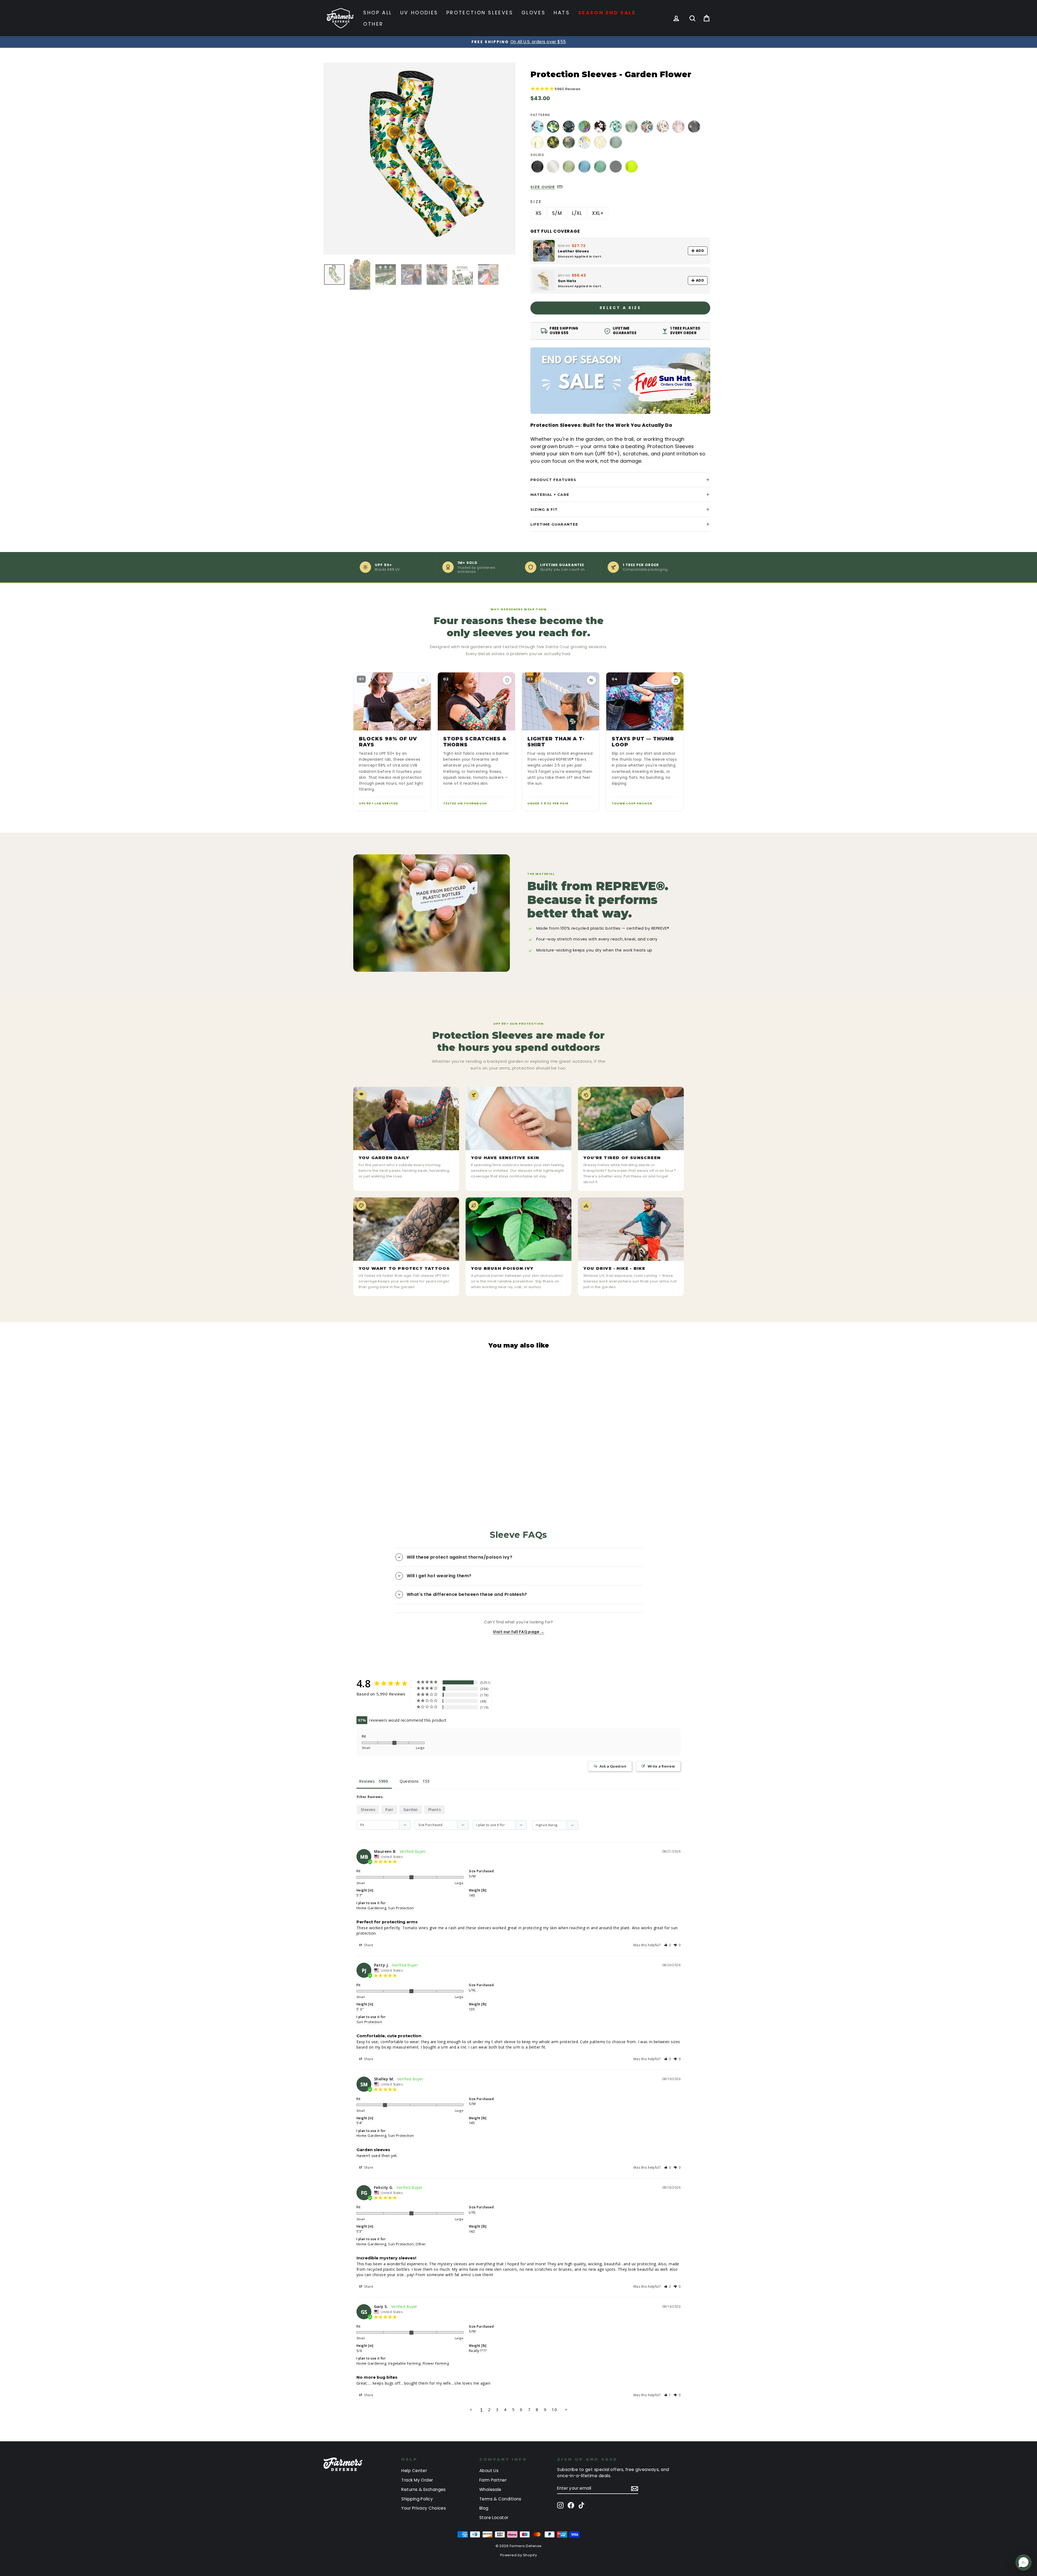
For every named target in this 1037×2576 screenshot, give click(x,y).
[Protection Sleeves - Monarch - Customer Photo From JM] (565, 1687)
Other (373, 24)
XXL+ (598, 213)
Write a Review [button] (661, 1766)
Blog (484, 2508)
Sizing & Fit (544, 509)
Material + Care (550, 495)
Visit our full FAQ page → (518, 1632)
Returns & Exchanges (424, 2489)
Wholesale (490, 2489)
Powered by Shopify (518, 2555)
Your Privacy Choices (424, 2508)
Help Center (414, 2471)
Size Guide (543, 187)
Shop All (378, 13)
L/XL (577, 213)
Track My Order (417, 2480)
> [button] (566, 2409)
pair (389, 1810)
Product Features (553, 480)
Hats (562, 13)
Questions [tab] (409, 1781)
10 (554, 2409)
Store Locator (494, 2518)
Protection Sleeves (480, 13)
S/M (557, 213)
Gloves (534, 13)
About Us (489, 2471)
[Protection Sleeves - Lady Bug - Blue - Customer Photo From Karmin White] (506, 1703)
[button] (668, 1945)
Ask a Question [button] (613, 1766)
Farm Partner (493, 2480)
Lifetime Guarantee (554, 524)
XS (539, 213)
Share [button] (368, 1945)
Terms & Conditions (500, 2499)
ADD (700, 251)
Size (536, 202)
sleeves (368, 1810)
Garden (411, 1810)
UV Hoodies (419, 13)
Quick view (371, 1451)
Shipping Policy (417, 2499)
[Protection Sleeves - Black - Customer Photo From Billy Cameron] (526, 1687)
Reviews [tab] (367, 1781)
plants (435, 1810)
